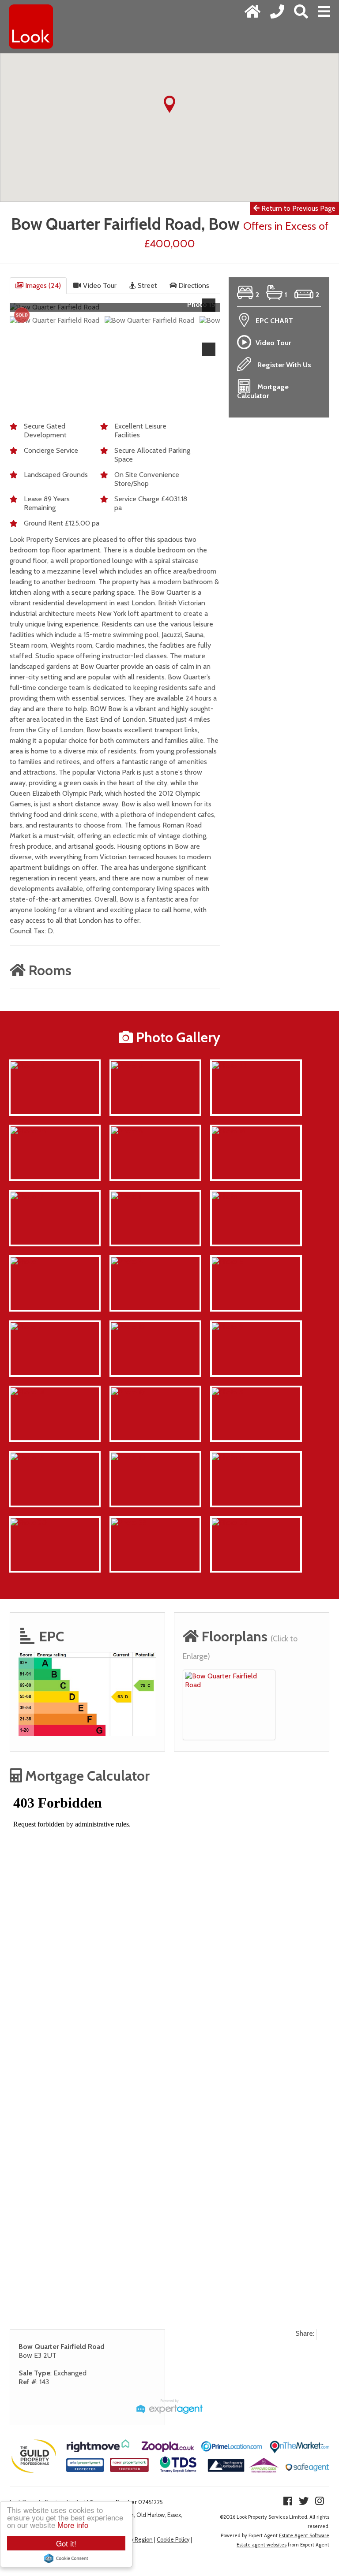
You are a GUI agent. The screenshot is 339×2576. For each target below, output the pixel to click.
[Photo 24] (230, 1522)
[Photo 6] (127, 1131)
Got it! (66, 2543)
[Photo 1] (126, 1196)
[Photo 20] (29, 1522)
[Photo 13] (27, 1457)
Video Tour (99, 285)
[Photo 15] (27, 1065)
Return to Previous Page (298, 208)
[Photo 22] (230, 1065)
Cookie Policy (173, 2540)
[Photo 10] (128, 1457)
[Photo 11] (26, 1261)
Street (147, 285)
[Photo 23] (129, 1522)
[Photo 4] (127, 1261)
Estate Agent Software (304, 2535)
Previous (23, 311)
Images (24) (42, 285)
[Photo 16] (229, 1131)
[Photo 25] (28, 1131)
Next (211, 311)
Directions (193, 285)
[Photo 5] (228, 1261)
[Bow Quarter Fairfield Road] (229, 1680)
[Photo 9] (228, 1326)
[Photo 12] (229, 1457)
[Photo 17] (27, 1196)
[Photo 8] (127, 1065)
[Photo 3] (227, 1392)
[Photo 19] (128, 1392)
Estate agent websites (262, 2545)
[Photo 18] (128, 1326)
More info (73, 2525)
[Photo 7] (26, 1326)
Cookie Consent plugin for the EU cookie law (66, 2558)
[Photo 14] (27, 1392)
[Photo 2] (228, 1196)
